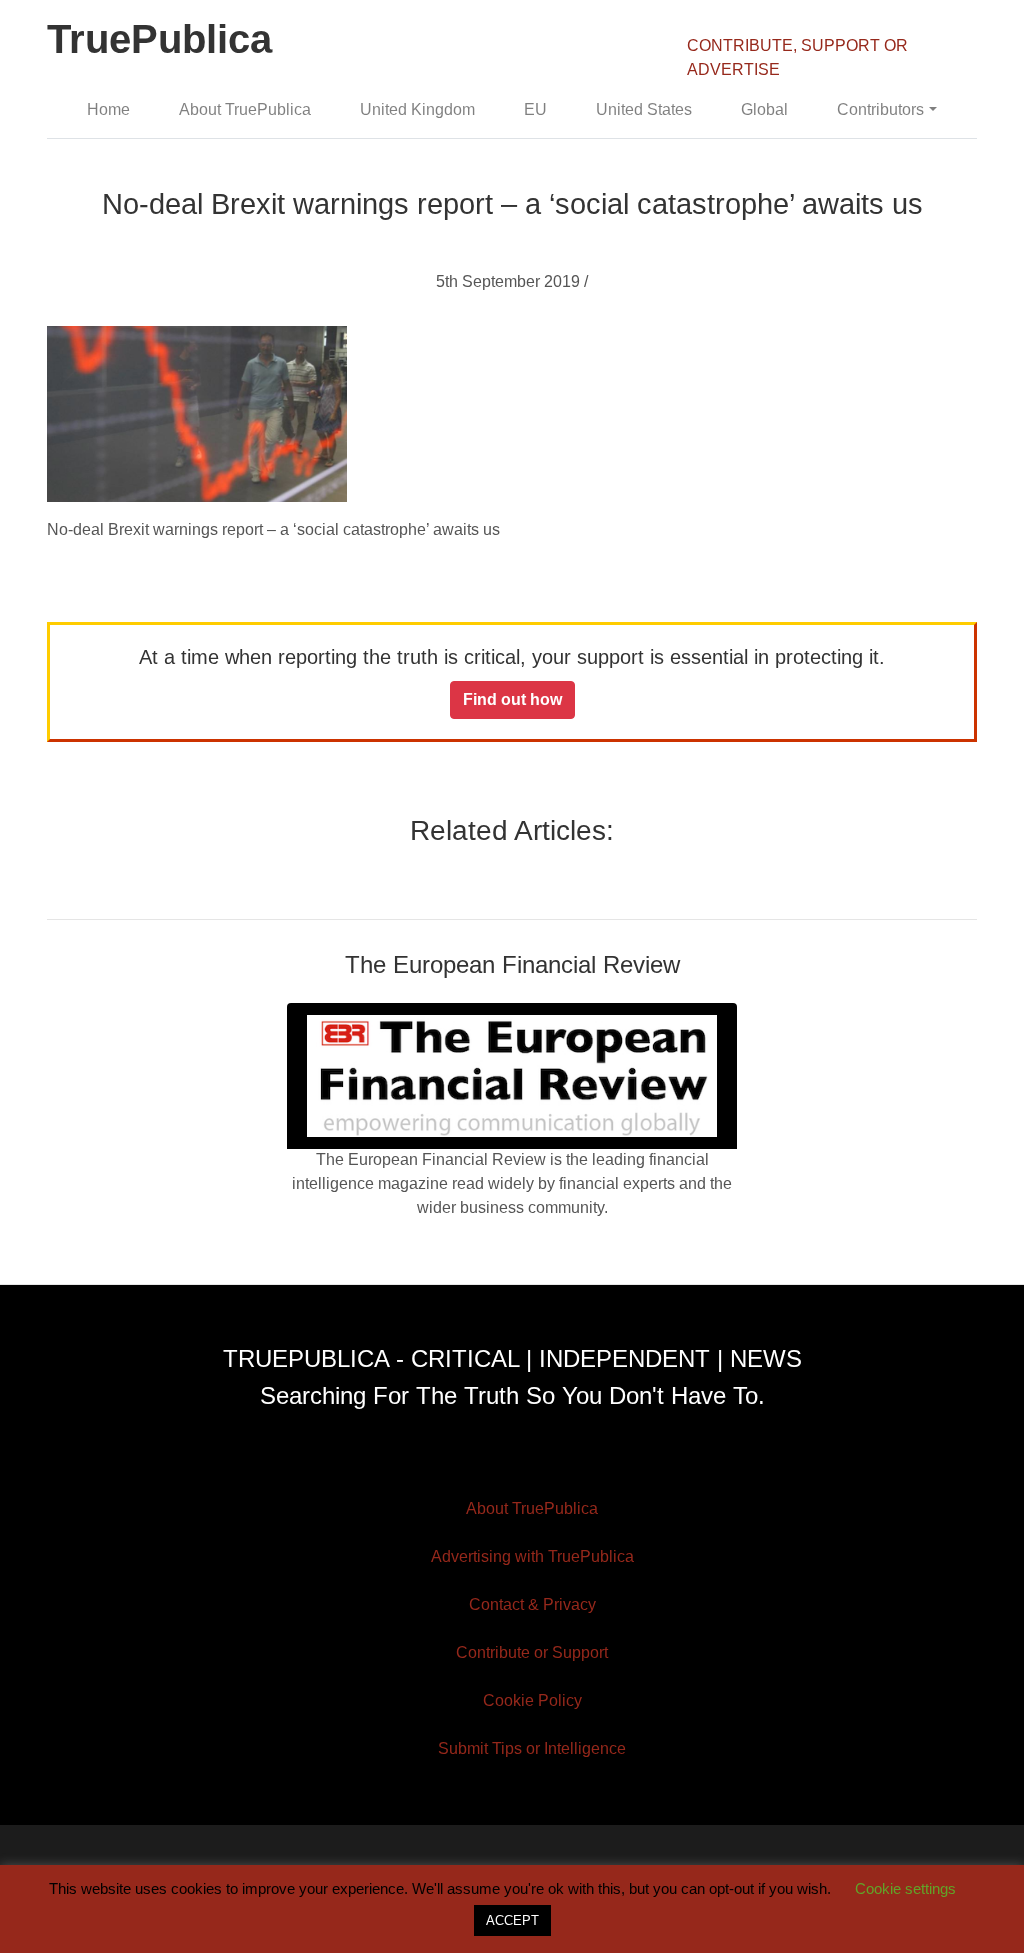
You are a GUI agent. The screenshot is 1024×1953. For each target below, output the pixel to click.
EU (535, 109)
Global (764, 109)
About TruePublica (245, 109)
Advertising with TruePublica (532, 1556)
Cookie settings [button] (905, 1888)
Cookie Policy (532, 1700)
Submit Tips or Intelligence (532, 1748)
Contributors (880, 109)
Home (108, 109)
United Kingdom (417, 109)
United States (644, 109)
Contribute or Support (532, 1652)
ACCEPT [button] (512, 1920)
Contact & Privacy (532, 1604)
